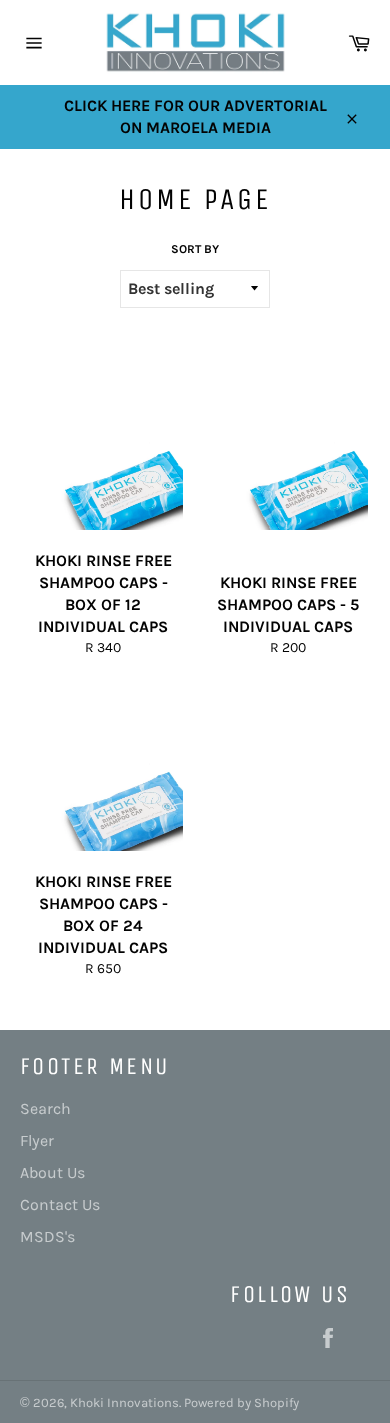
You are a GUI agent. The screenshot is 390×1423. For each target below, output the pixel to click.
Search (45, 1108)
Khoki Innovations (124, 1402)
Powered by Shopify (241, 1402)
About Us (52, 1172)
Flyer (37, 1140)
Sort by (195, 249)
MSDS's (47, 1236)
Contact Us (60, 1204)
